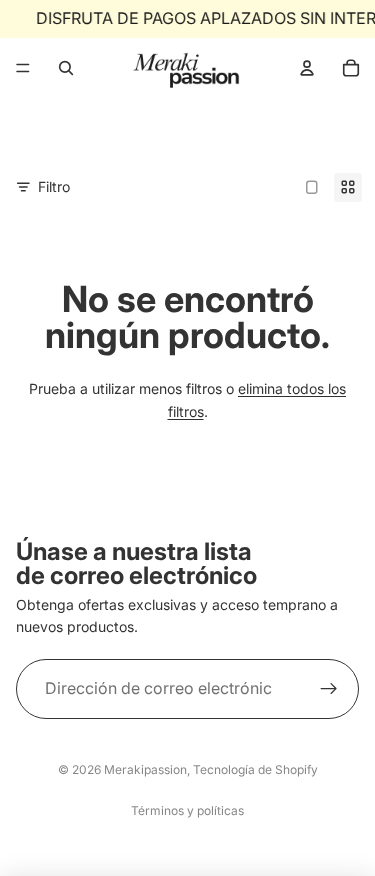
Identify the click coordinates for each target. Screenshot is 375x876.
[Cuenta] (307, 68)
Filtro (54, 186)
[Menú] (23, 68)
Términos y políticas (187, 810)
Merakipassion (145, 769)
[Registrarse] (329, 689)
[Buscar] (66, 68)
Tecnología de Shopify (255, 769)
